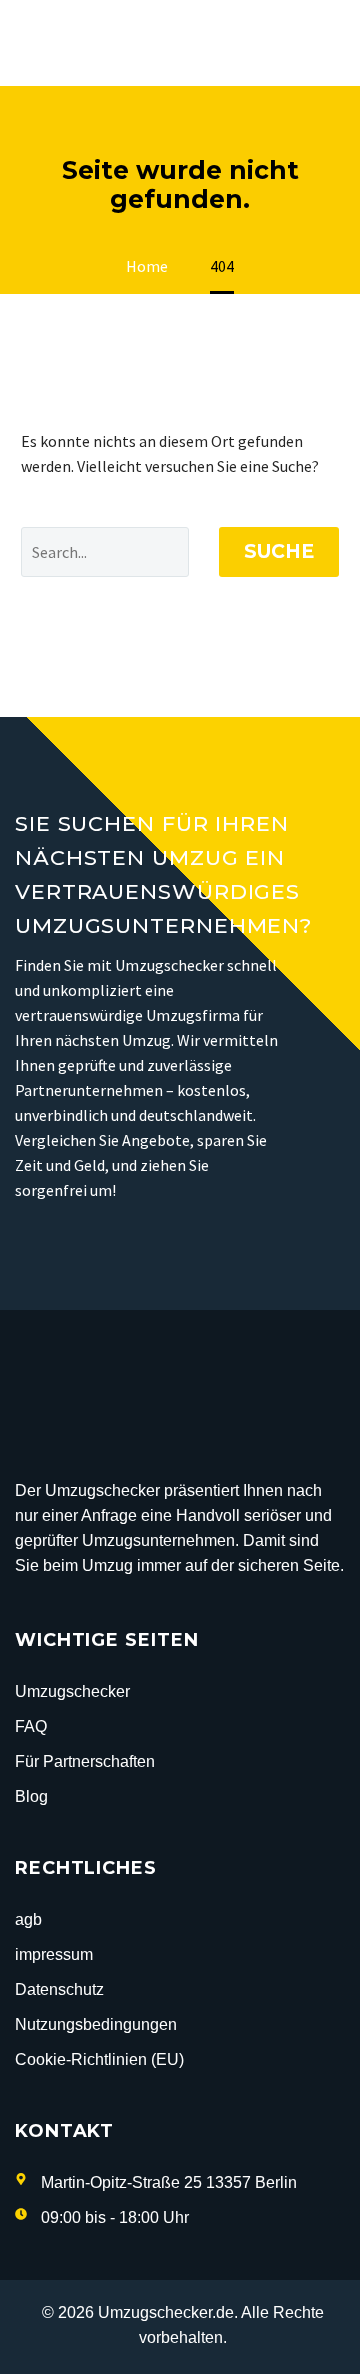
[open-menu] (334, 43)
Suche (279, 551)
